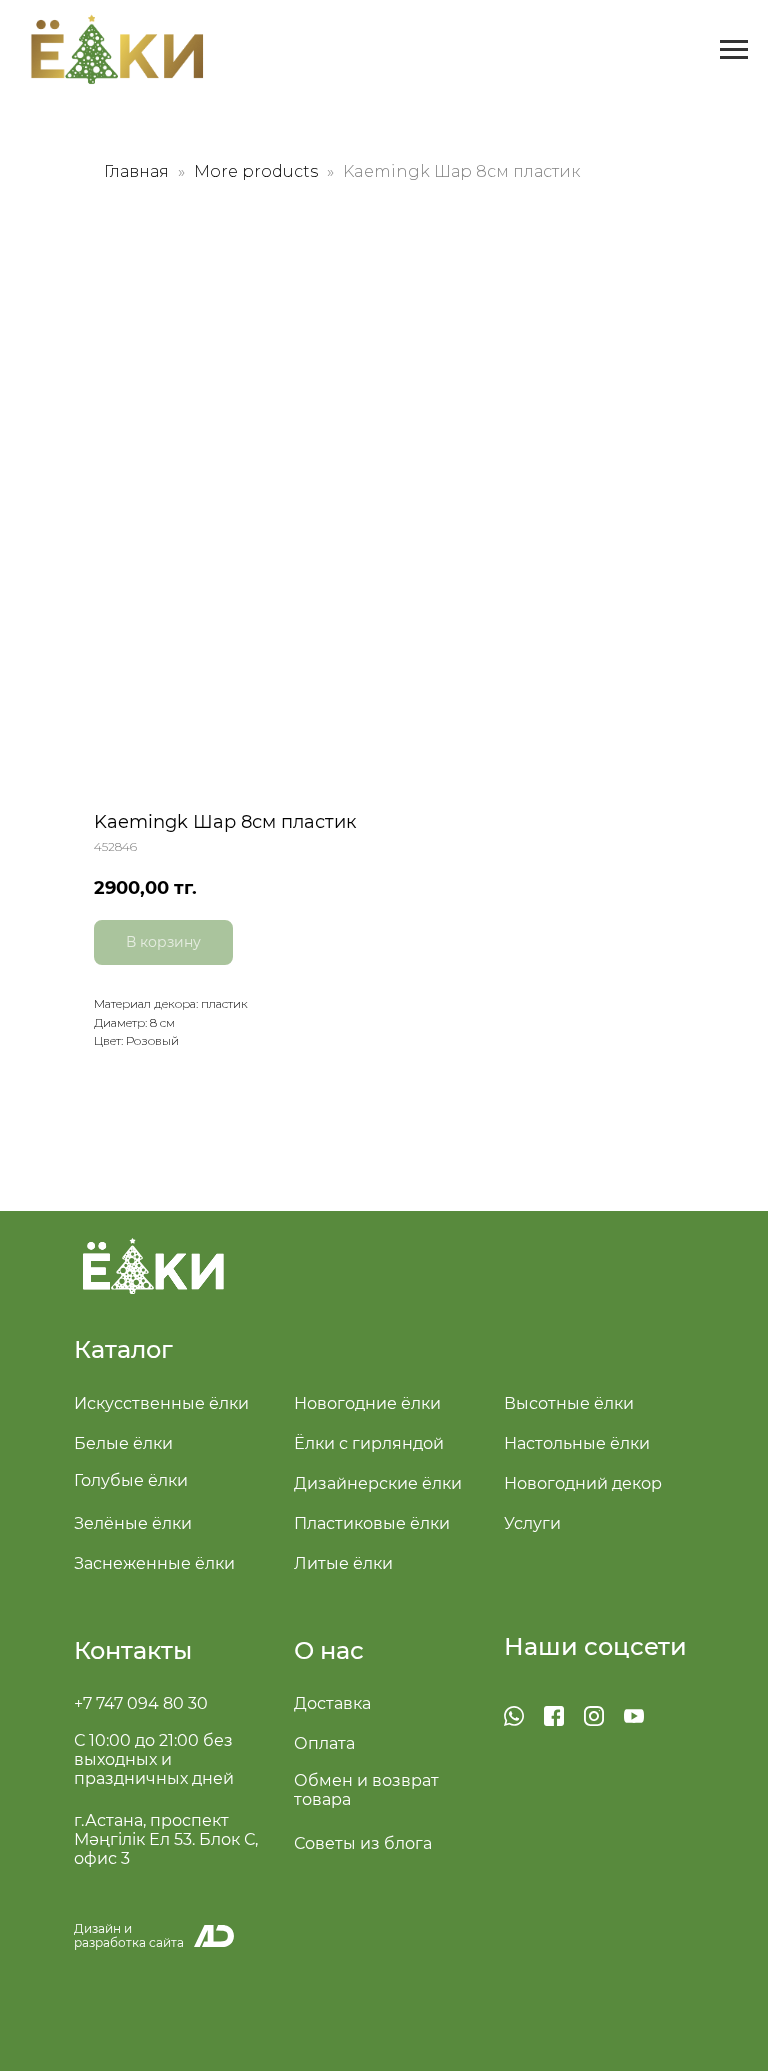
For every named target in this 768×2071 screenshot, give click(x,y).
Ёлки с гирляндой (369, 1443)
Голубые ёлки (131, 1480)
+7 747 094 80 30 (141, 1703)
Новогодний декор (583, 1483)
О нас (329, 1650)
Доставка (332, 1703)
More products (258, 171)
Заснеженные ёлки (154, 1563)
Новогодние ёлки (367, 1403)
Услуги (532, 1523)
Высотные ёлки (569, 1403)
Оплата (324, 1743)
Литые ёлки (343, 1563)
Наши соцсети (595, 1646)
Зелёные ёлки (133, 1523)
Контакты (133, 1650)
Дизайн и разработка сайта (129, 1935)
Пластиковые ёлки (372, 1523)
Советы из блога (363, 1843)
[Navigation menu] (734, 50)
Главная (136, 171)
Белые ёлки (123, 1443)
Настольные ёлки (577, 1443)
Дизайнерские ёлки (378, 1483)
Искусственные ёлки (161, 1403)
